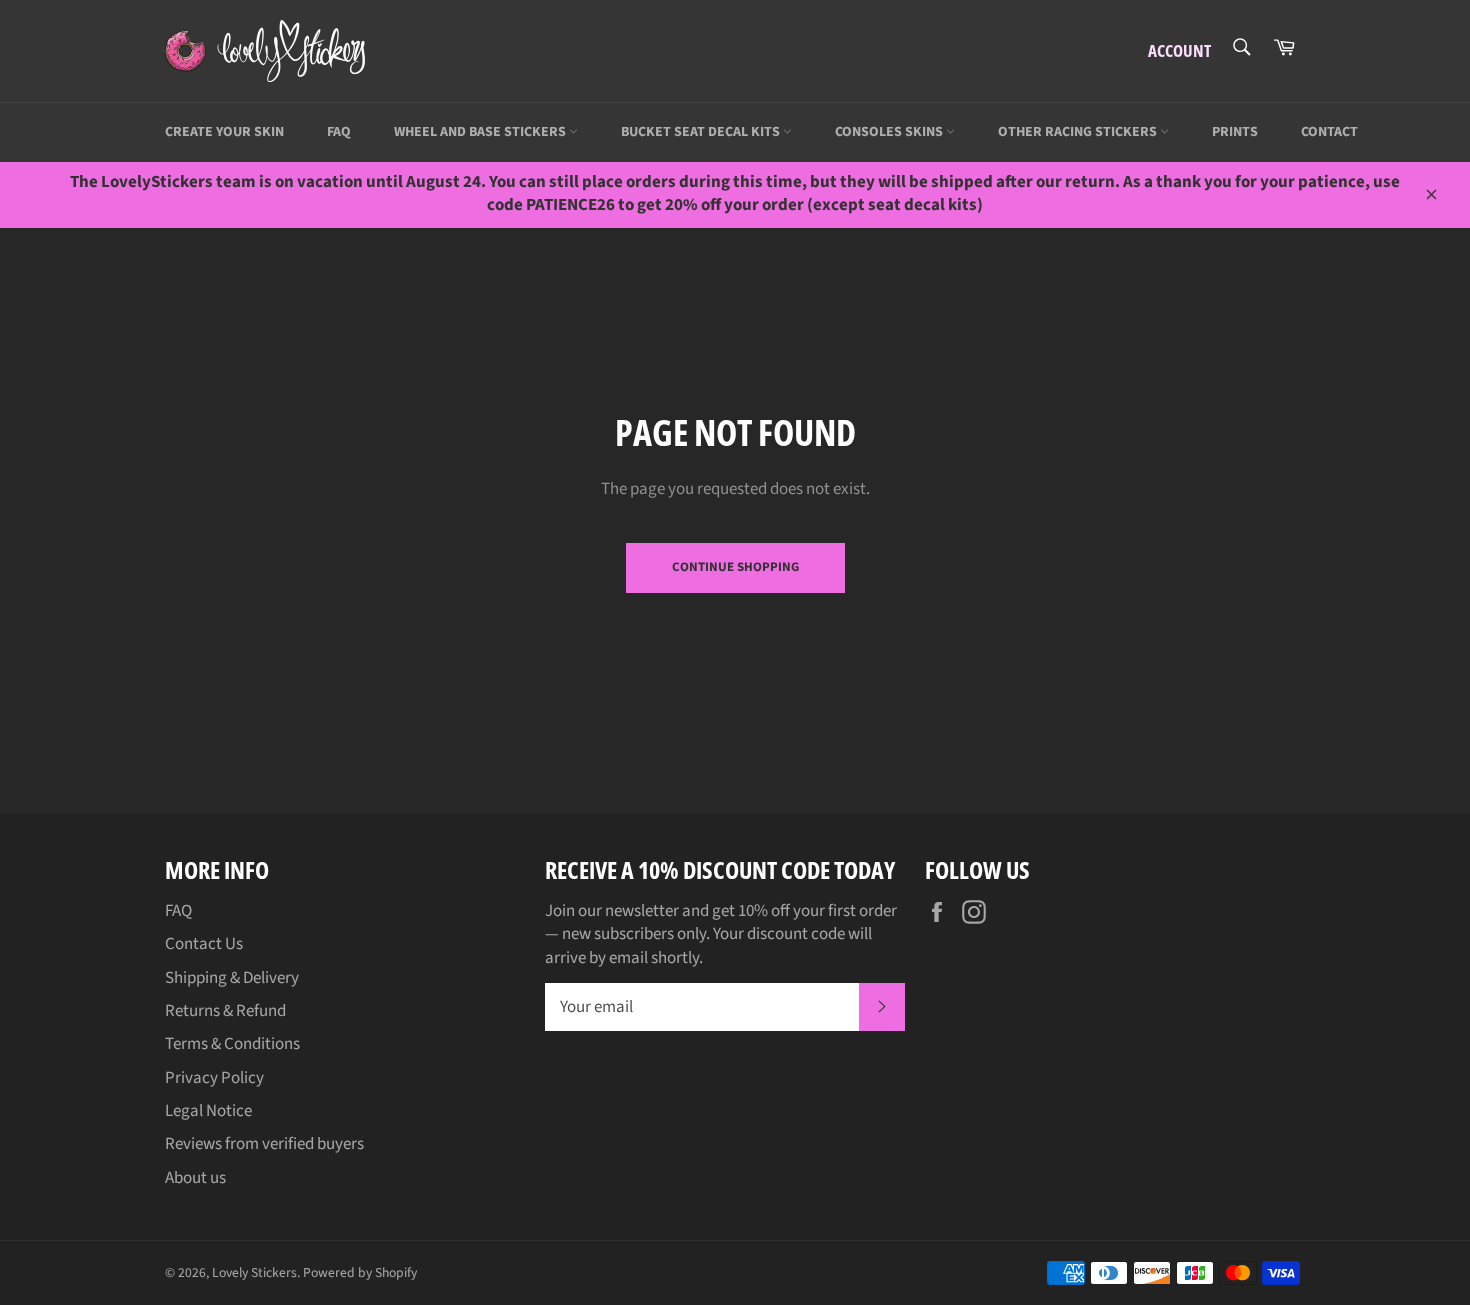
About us (195, 1178)
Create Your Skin (224, 132)
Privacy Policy (214, 1078)
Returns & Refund (225, 1011)
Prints (1235, 132)
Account (1179, 50)
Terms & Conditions (232, 1044)
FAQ (339, 132)
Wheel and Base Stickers (481, 132)
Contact (1329, 132)
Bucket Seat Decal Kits (702, 132)
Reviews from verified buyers (264, 1144)
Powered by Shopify (360, 1272)
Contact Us (204, 944)
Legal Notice (208, 1111)
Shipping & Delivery (232, 978)
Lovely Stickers (254, 1272)
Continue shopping (735, 567)
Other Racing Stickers (1079, 132)
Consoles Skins (890, 132)
